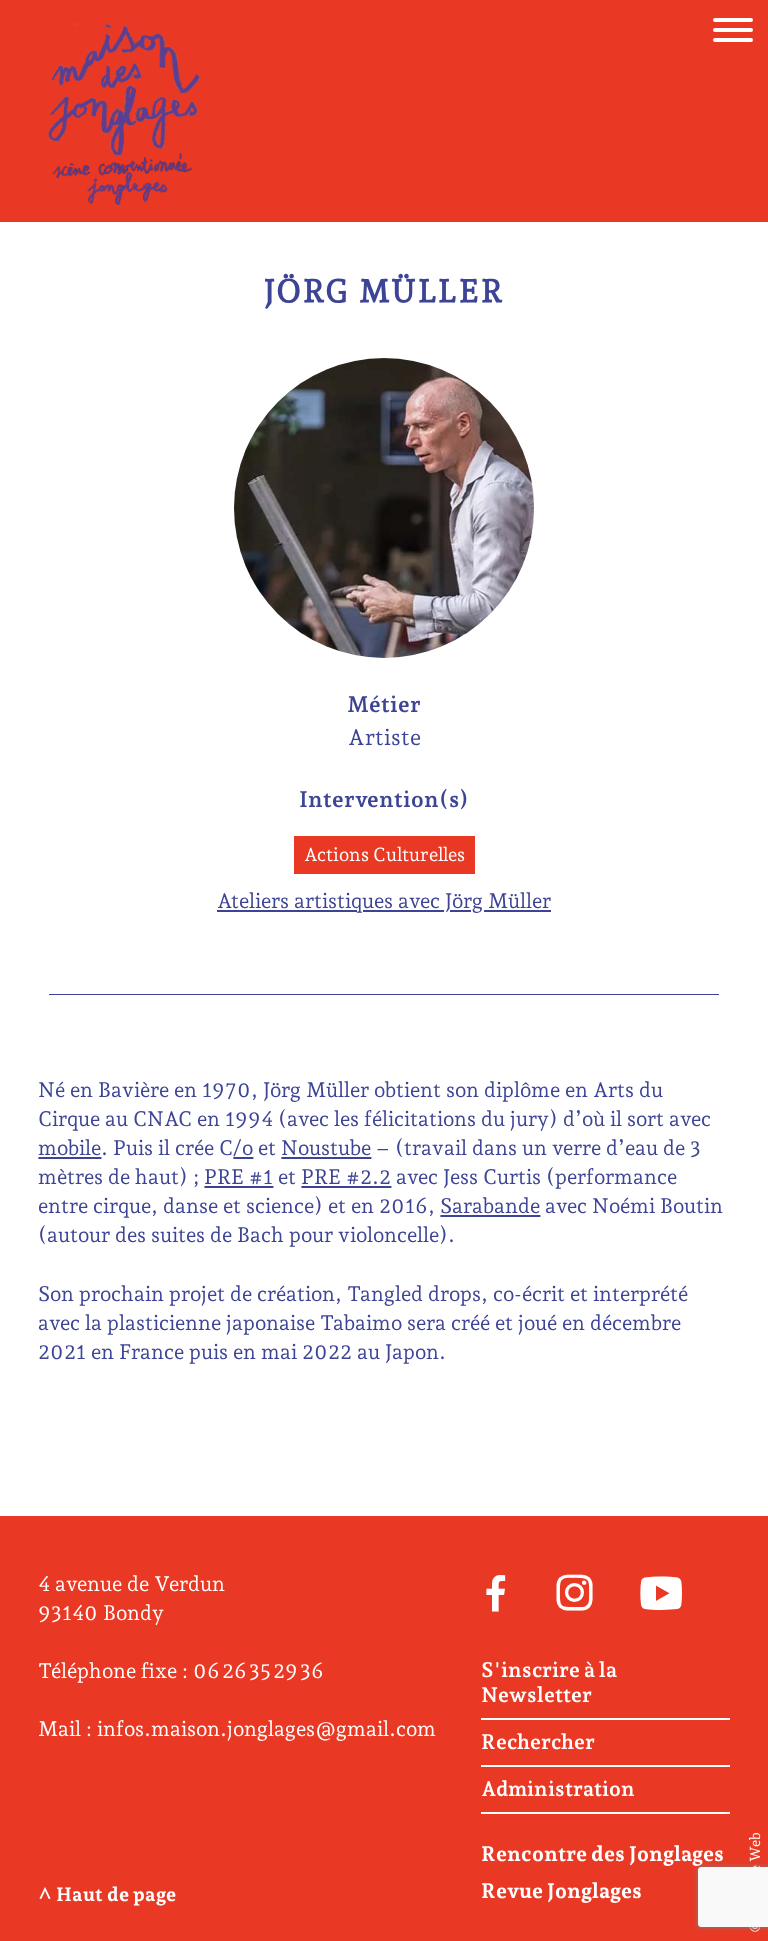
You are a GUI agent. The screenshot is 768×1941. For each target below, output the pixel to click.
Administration (558, 1789)
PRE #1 (238, 1176)
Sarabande (490, 1205)
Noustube (326, 1147)
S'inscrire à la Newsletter (549, 1682)
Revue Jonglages (561, 1890)
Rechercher (538, 1742)
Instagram (574, 1590)
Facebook (495, 1590)
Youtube (661, 1590)
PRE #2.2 (346, 1176)
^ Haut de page (107, 1894)
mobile (69, 1147)
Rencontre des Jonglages (602, 1853)
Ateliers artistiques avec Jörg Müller (384, 900)
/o (243, 1147)
